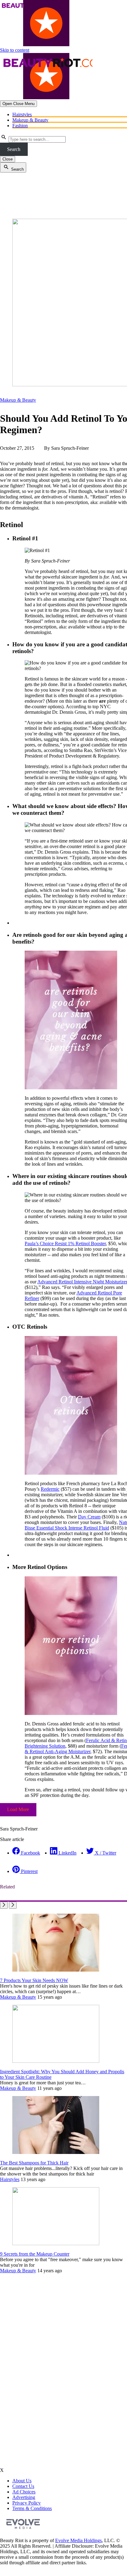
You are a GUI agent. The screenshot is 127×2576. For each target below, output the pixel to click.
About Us (22, 2481)
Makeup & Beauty (30, 120)
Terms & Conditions (32, 2508)
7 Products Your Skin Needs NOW (34, 1980)
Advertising (24, 2497)
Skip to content (15, 50)
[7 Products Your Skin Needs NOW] (56, 1970)
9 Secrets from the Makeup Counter (35, 2254)
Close (8, 159)
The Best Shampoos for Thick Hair (34, 2163)
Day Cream (89, 1517)
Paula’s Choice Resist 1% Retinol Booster (65, 1243)
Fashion (20, 126)
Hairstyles (22, 114)
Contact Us (23, 2486)
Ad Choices (24, 2492)
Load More (18, 1809)
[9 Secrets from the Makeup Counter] (56, 2243)
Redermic (50, 1489)
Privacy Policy (27, 2503)
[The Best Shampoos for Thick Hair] (56, 2152)
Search (14, 149)
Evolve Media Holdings (78, 2540)
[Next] (13, 1905)
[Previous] (4, 1905)
